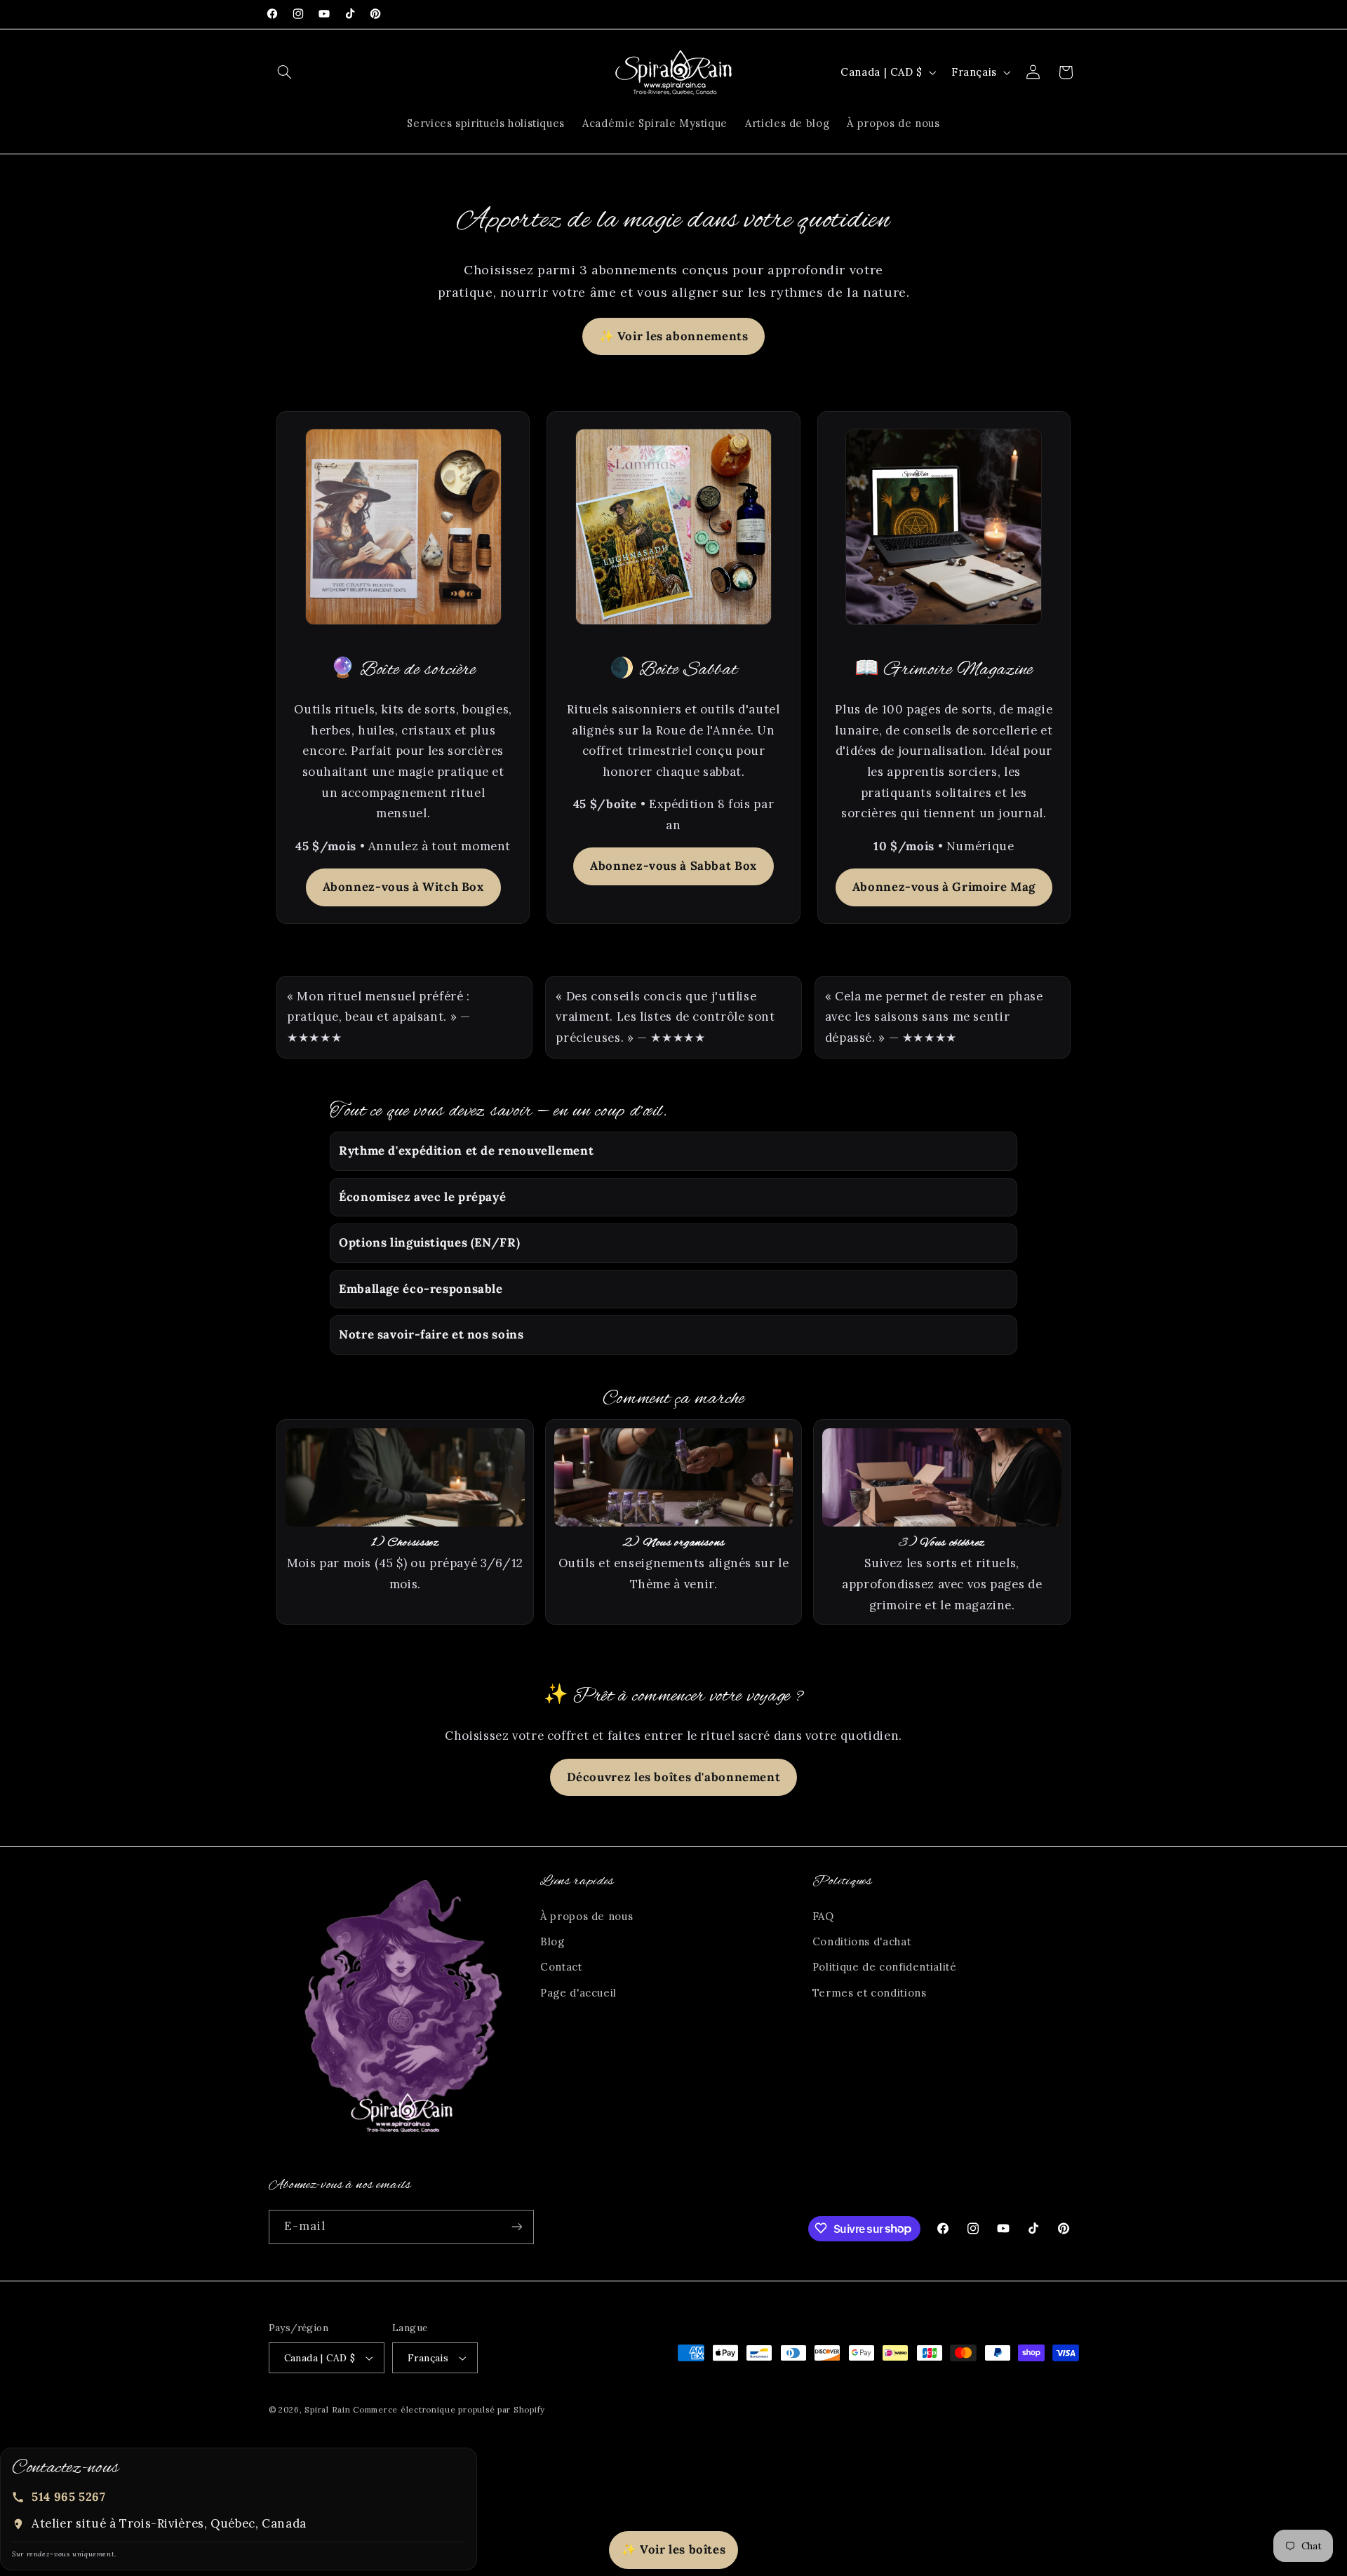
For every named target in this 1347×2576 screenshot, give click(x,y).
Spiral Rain (327, 2409)
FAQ (823, 1916)
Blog (552, 1941)
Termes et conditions (870, 1993)
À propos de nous (587, 1916)
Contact (561, 1967)
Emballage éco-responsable (421, 1289)
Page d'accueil (578, 1993)
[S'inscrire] (516, 2226)
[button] (285, 72)
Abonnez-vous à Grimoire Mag (944, 887)
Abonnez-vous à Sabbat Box (673, 866)
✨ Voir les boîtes (674, 2549)
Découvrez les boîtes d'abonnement (674, 1777)
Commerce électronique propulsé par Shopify (449, 2409)
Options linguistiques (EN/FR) (429, 1242)
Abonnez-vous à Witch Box (403, 887)
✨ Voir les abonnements (674, 336)
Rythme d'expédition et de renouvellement (466, 1151)
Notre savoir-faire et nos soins (431, 1334)
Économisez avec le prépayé (422, 1197)
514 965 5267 (69, 2497)
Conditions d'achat (862, 1941)
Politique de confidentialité (885, 1967)
